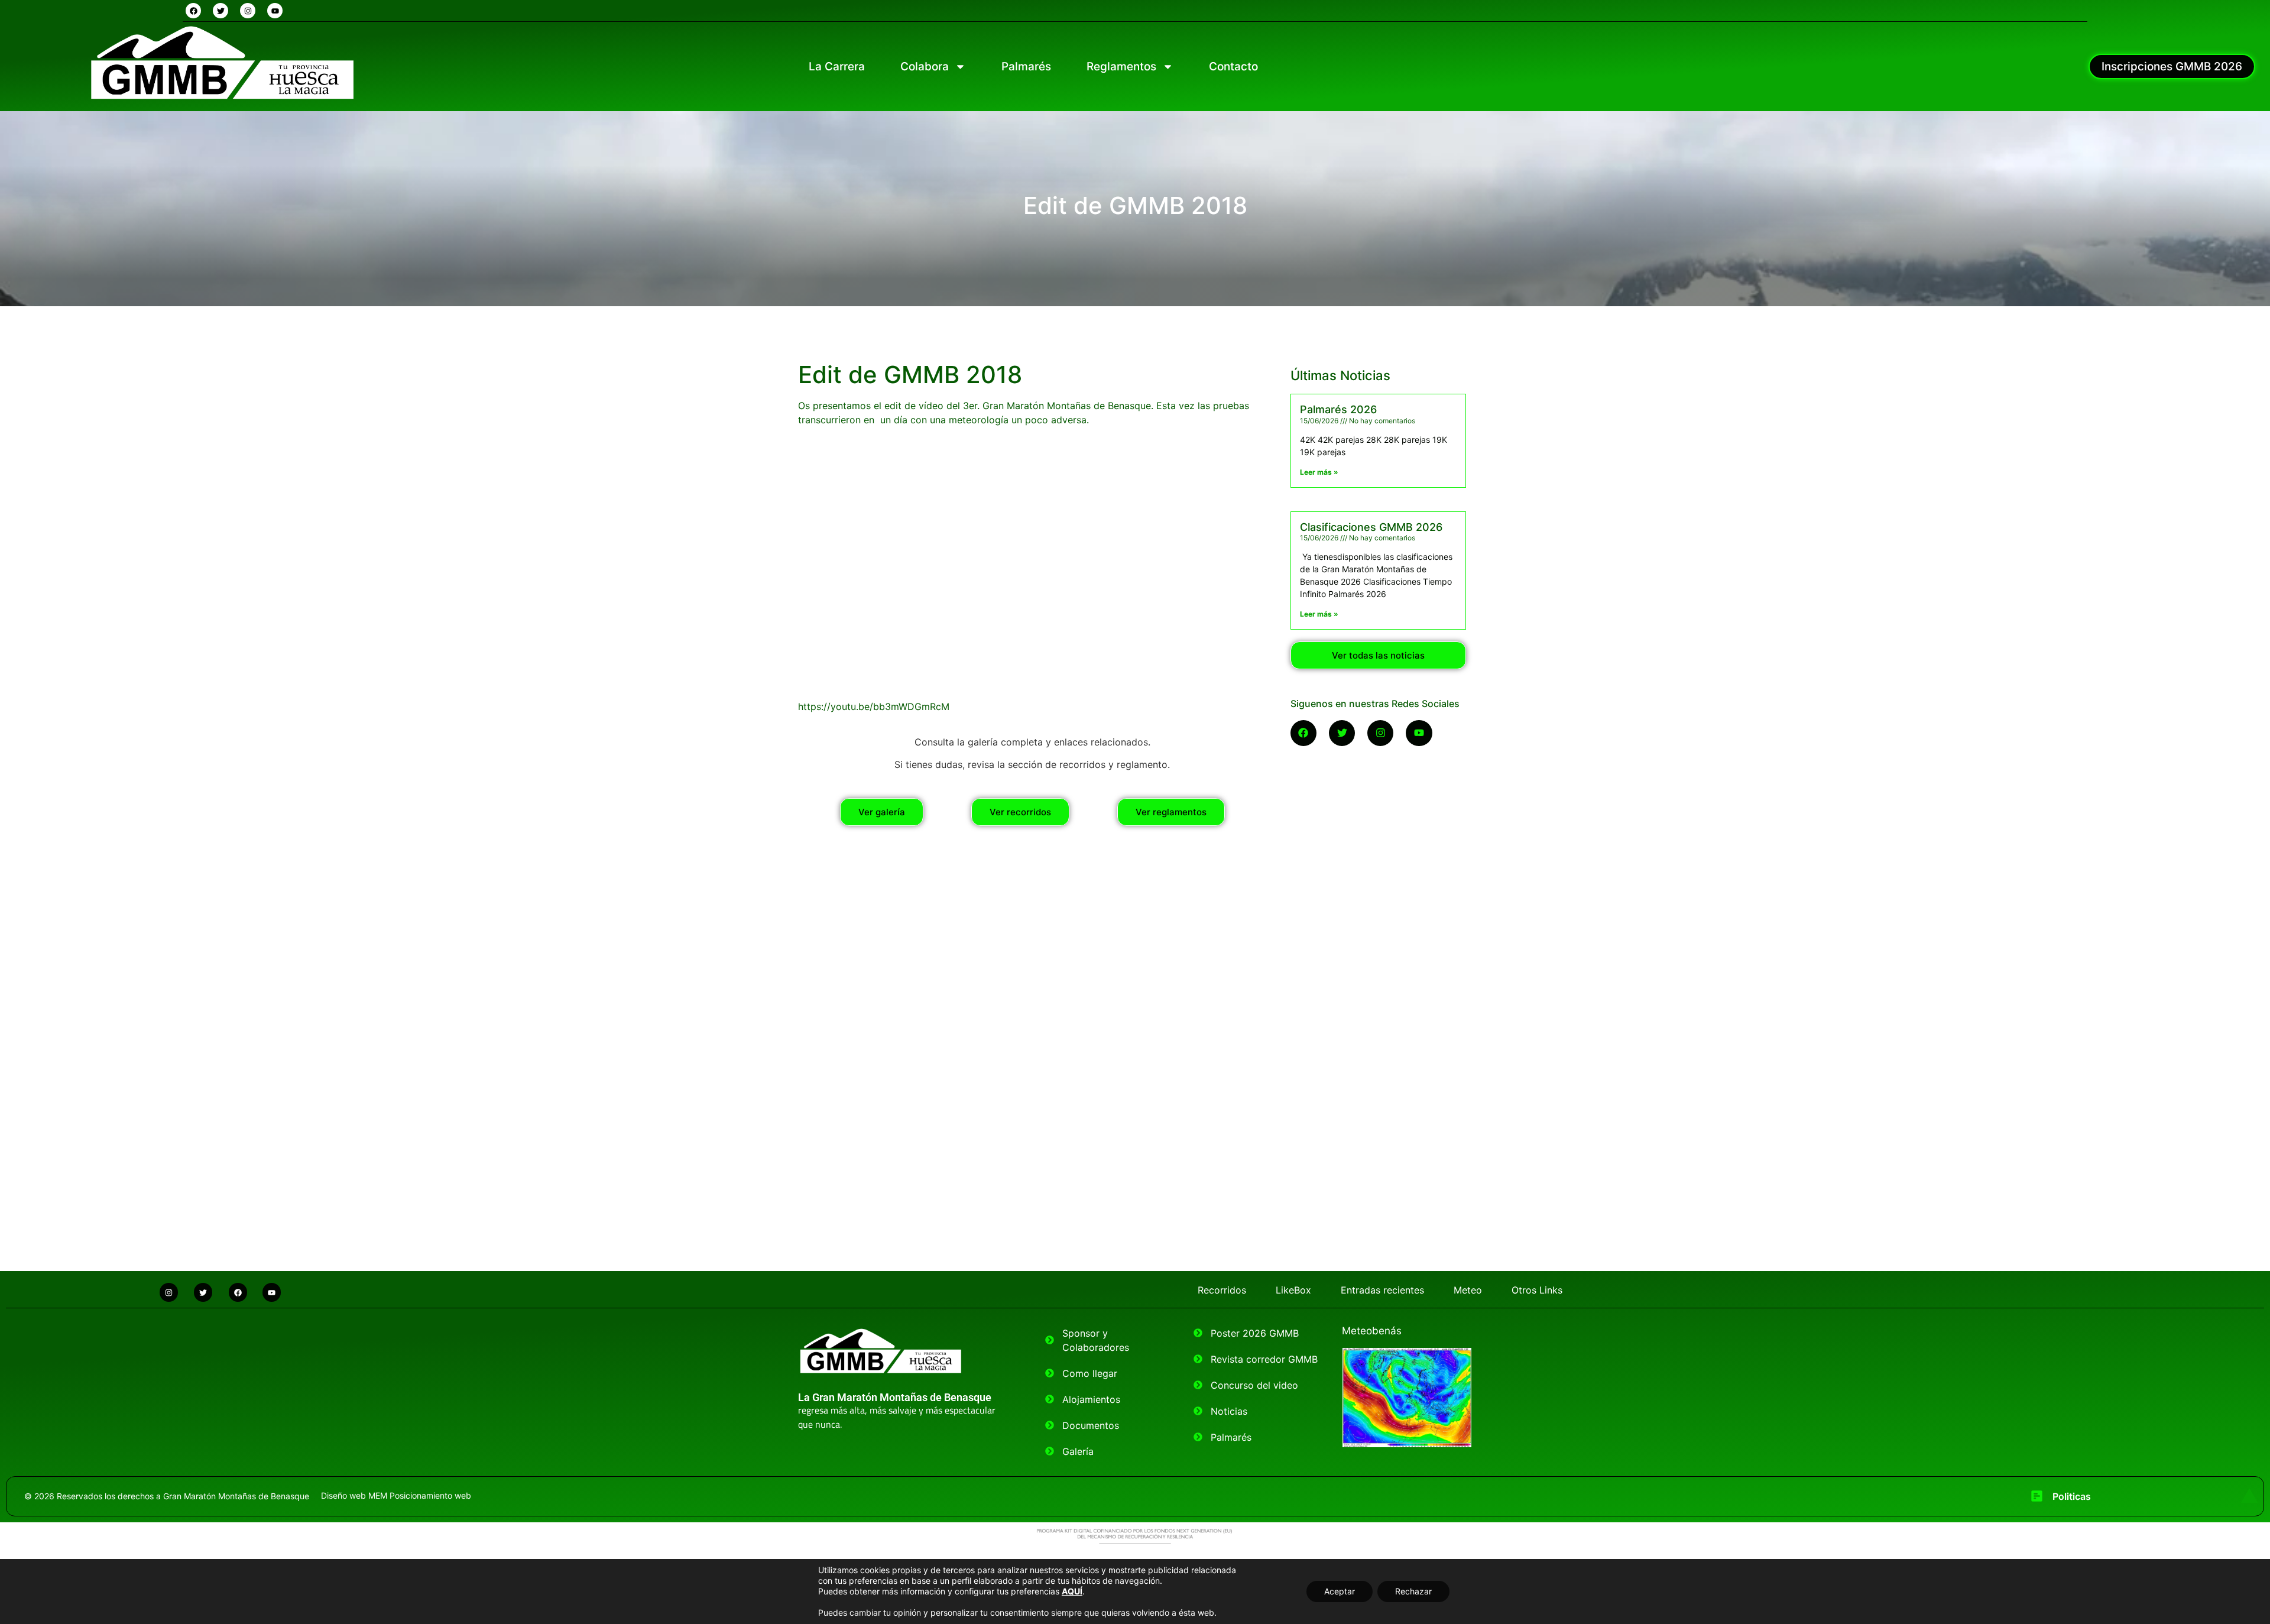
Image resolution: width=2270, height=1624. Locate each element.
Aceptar (1340, 1591)
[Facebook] (193, 11)
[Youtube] (275, 11)
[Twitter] (220, 11)
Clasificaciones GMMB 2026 (1371, 527)
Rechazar (1413, 1591)
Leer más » (1319, 472)
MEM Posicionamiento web (420, 1495)
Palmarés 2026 (1338, 409)
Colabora (925, 67)
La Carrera (837, 67)
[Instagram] (248, 11)
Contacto (1233, 67)
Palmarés (1026, 67)
